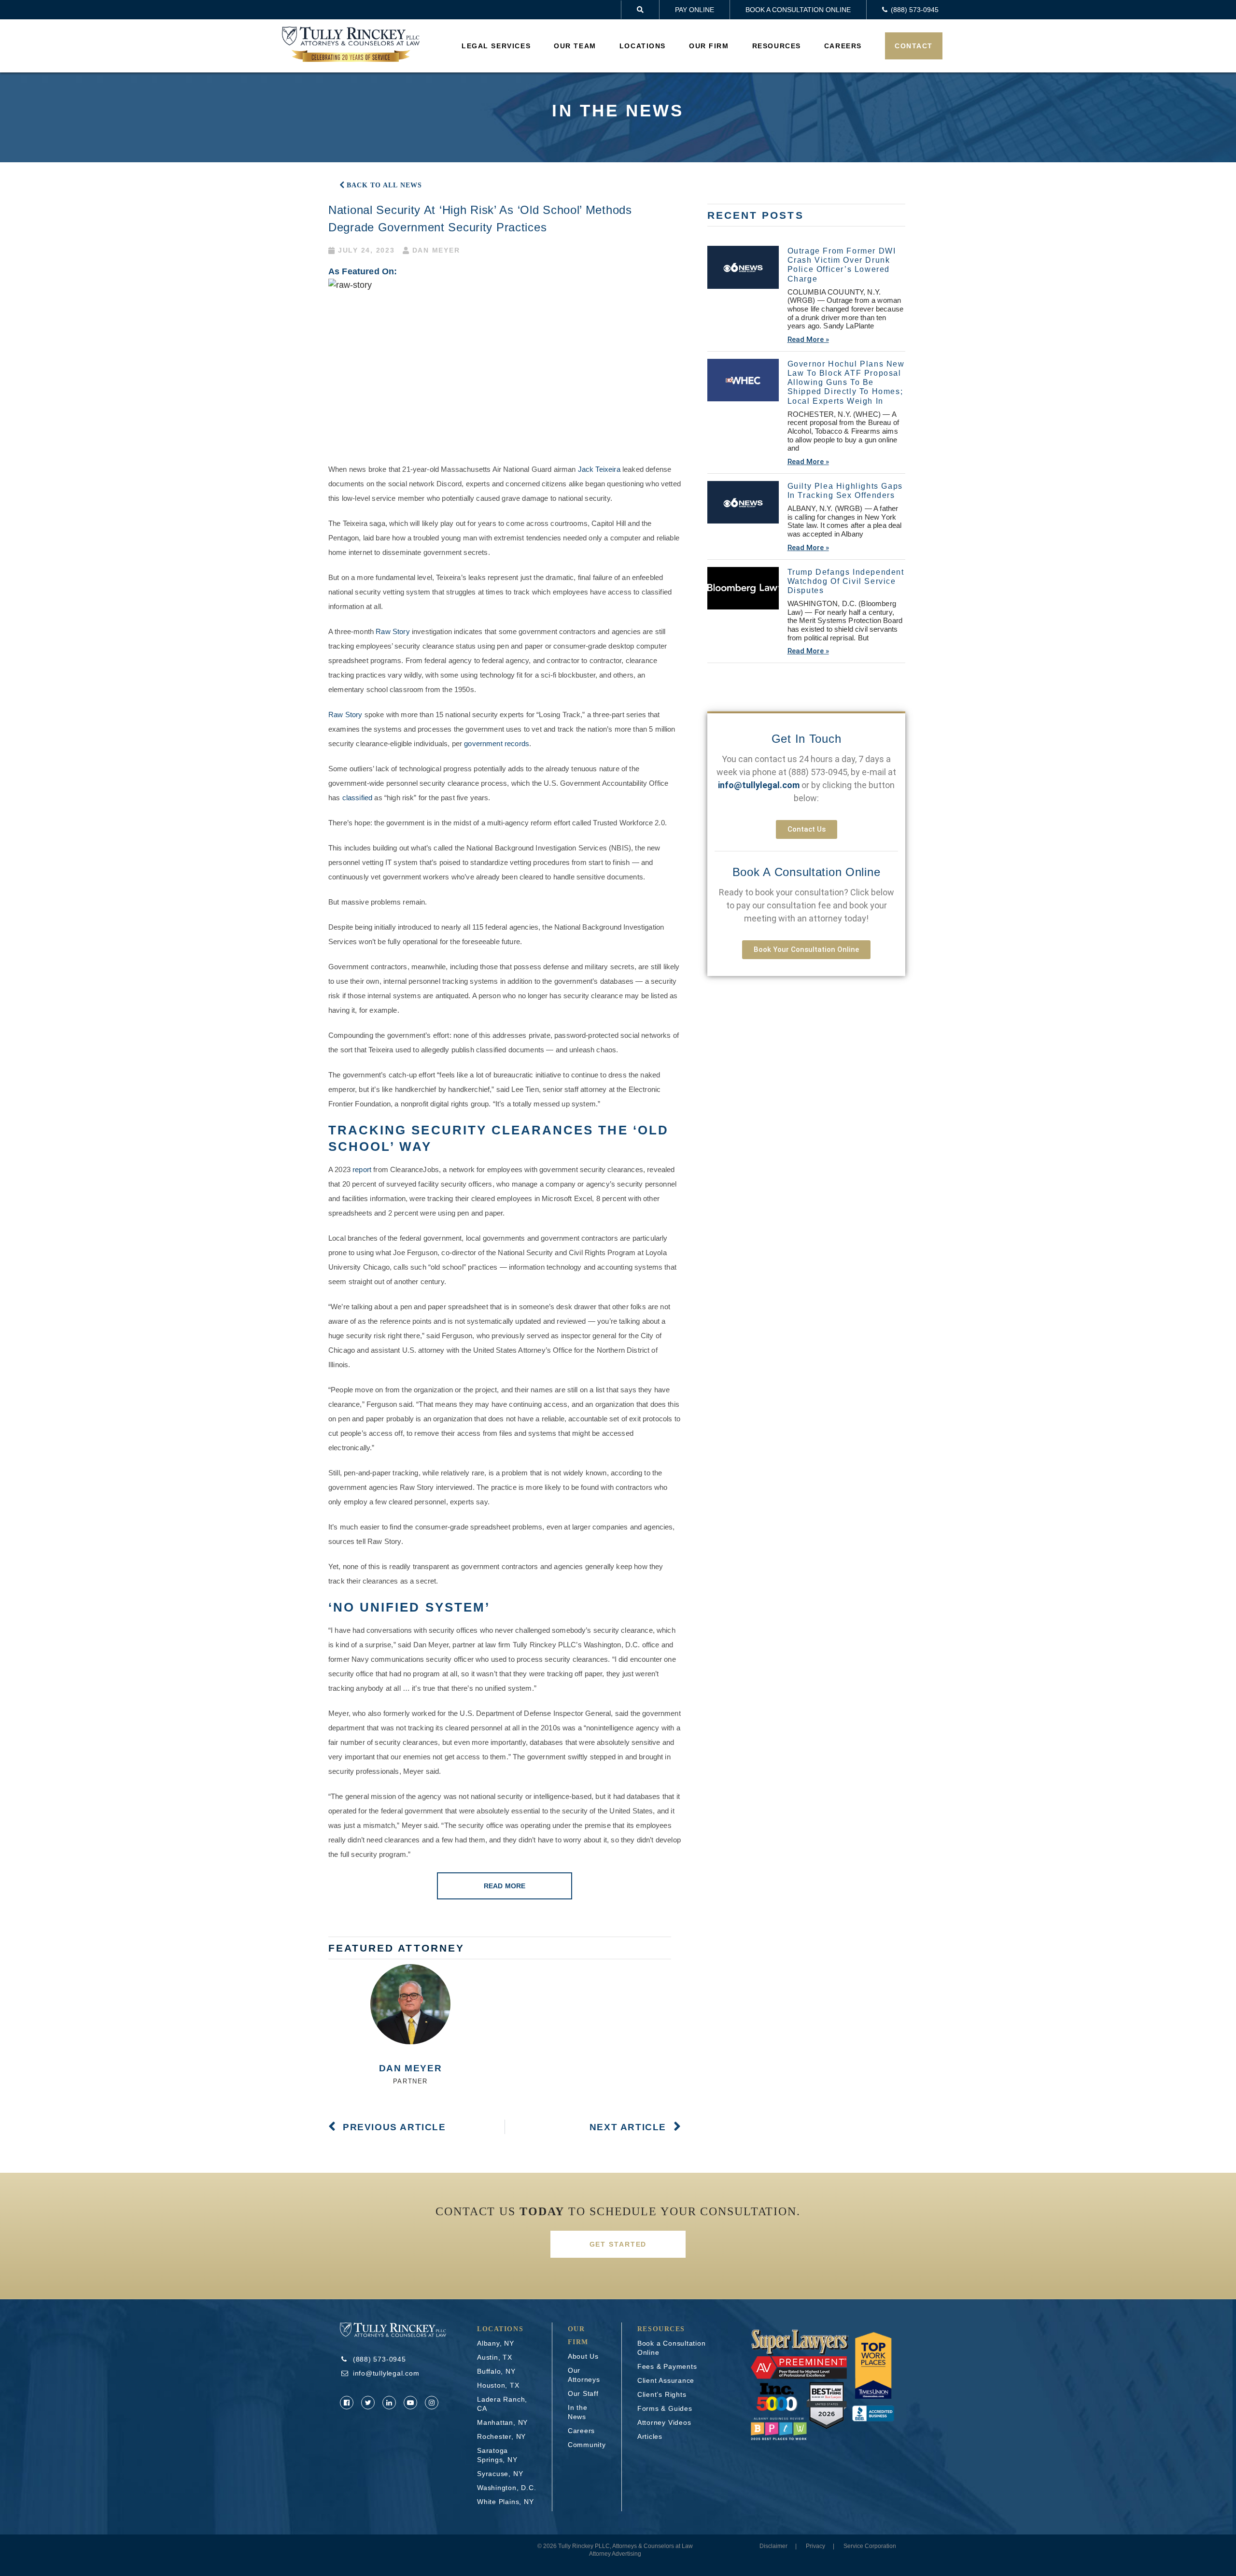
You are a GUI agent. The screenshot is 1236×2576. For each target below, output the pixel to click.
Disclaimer (773, 2546)
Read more (505, 1886)
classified (358, 798)
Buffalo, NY (496, 2371)
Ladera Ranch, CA (502, 2404)
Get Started (618, 2244)
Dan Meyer (410, 2068)
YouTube (410, 2403)
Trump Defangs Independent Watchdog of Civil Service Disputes (846, 581)
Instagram (432, 2403)
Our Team (575, 46)
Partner (410, 2081)
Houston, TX (498, 2385)
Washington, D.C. (506, 2488)
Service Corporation (870, 2546)
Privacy (815, 2546)
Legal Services (496, 46)
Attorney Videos (664, 2422)
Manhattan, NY (502, 2422)
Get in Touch (807, 739)
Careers (843, 46)
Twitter (368, 2403)
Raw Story (393, 631)
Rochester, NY (501, 2436)
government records (497, 743)
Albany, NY (496, 2343)
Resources (777, 46)
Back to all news (384, 185)
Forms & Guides (665, 2408)
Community (587, 2445)
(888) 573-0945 (818, 772)
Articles (650, 2436)
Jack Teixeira (599, 469)
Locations (643, 46)
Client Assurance (666, 2380)
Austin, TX (495, 2357)
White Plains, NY (505, 2502)
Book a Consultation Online (798, 10)
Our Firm (709, 46)
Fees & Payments (667, 2366)
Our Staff (583, 2393)
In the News (578, 2412)
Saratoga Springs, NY (497, 2455)
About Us (583, 2356)
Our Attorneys (584, 2375)
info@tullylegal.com (386, 2373)
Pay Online (695, 10)
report (362, 1169)
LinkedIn (389, 2403)
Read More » (808, 340)
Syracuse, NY (500, 2474)
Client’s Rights (662, 2394)
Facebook (347, 2403)
